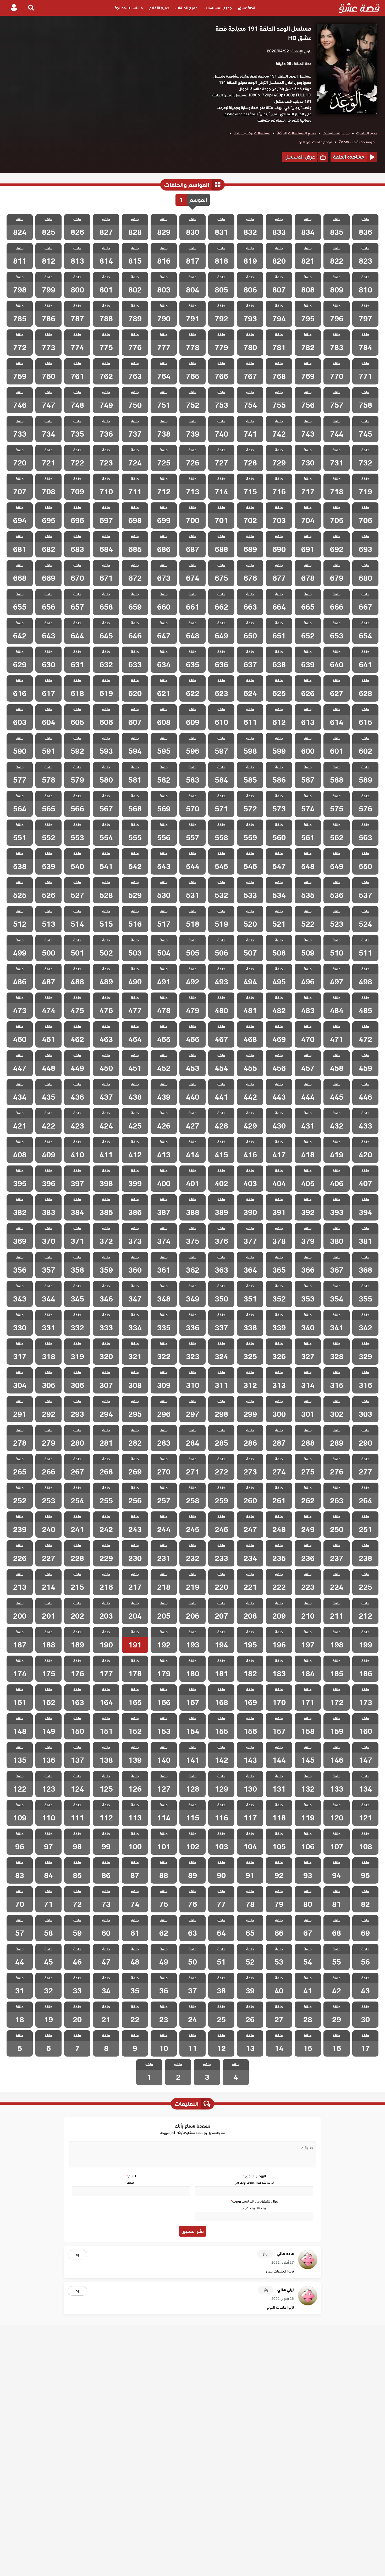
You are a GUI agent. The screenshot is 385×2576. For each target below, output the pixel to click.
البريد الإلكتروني (254, 2176)
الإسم (131, 2176)
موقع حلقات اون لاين (315, 142)
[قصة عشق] (359, 8)
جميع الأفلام (159, 8)
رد (77, 2255)
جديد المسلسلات (336, 133)
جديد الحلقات (367, 133)
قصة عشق (247, 8)
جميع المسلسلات (218, 8)
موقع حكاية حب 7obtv (357, 142)
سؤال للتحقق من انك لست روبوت (254, 2201)
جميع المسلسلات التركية (296, 133)
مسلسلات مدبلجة (129, 8)
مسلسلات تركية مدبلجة (252, 133)
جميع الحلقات (186, 8)
